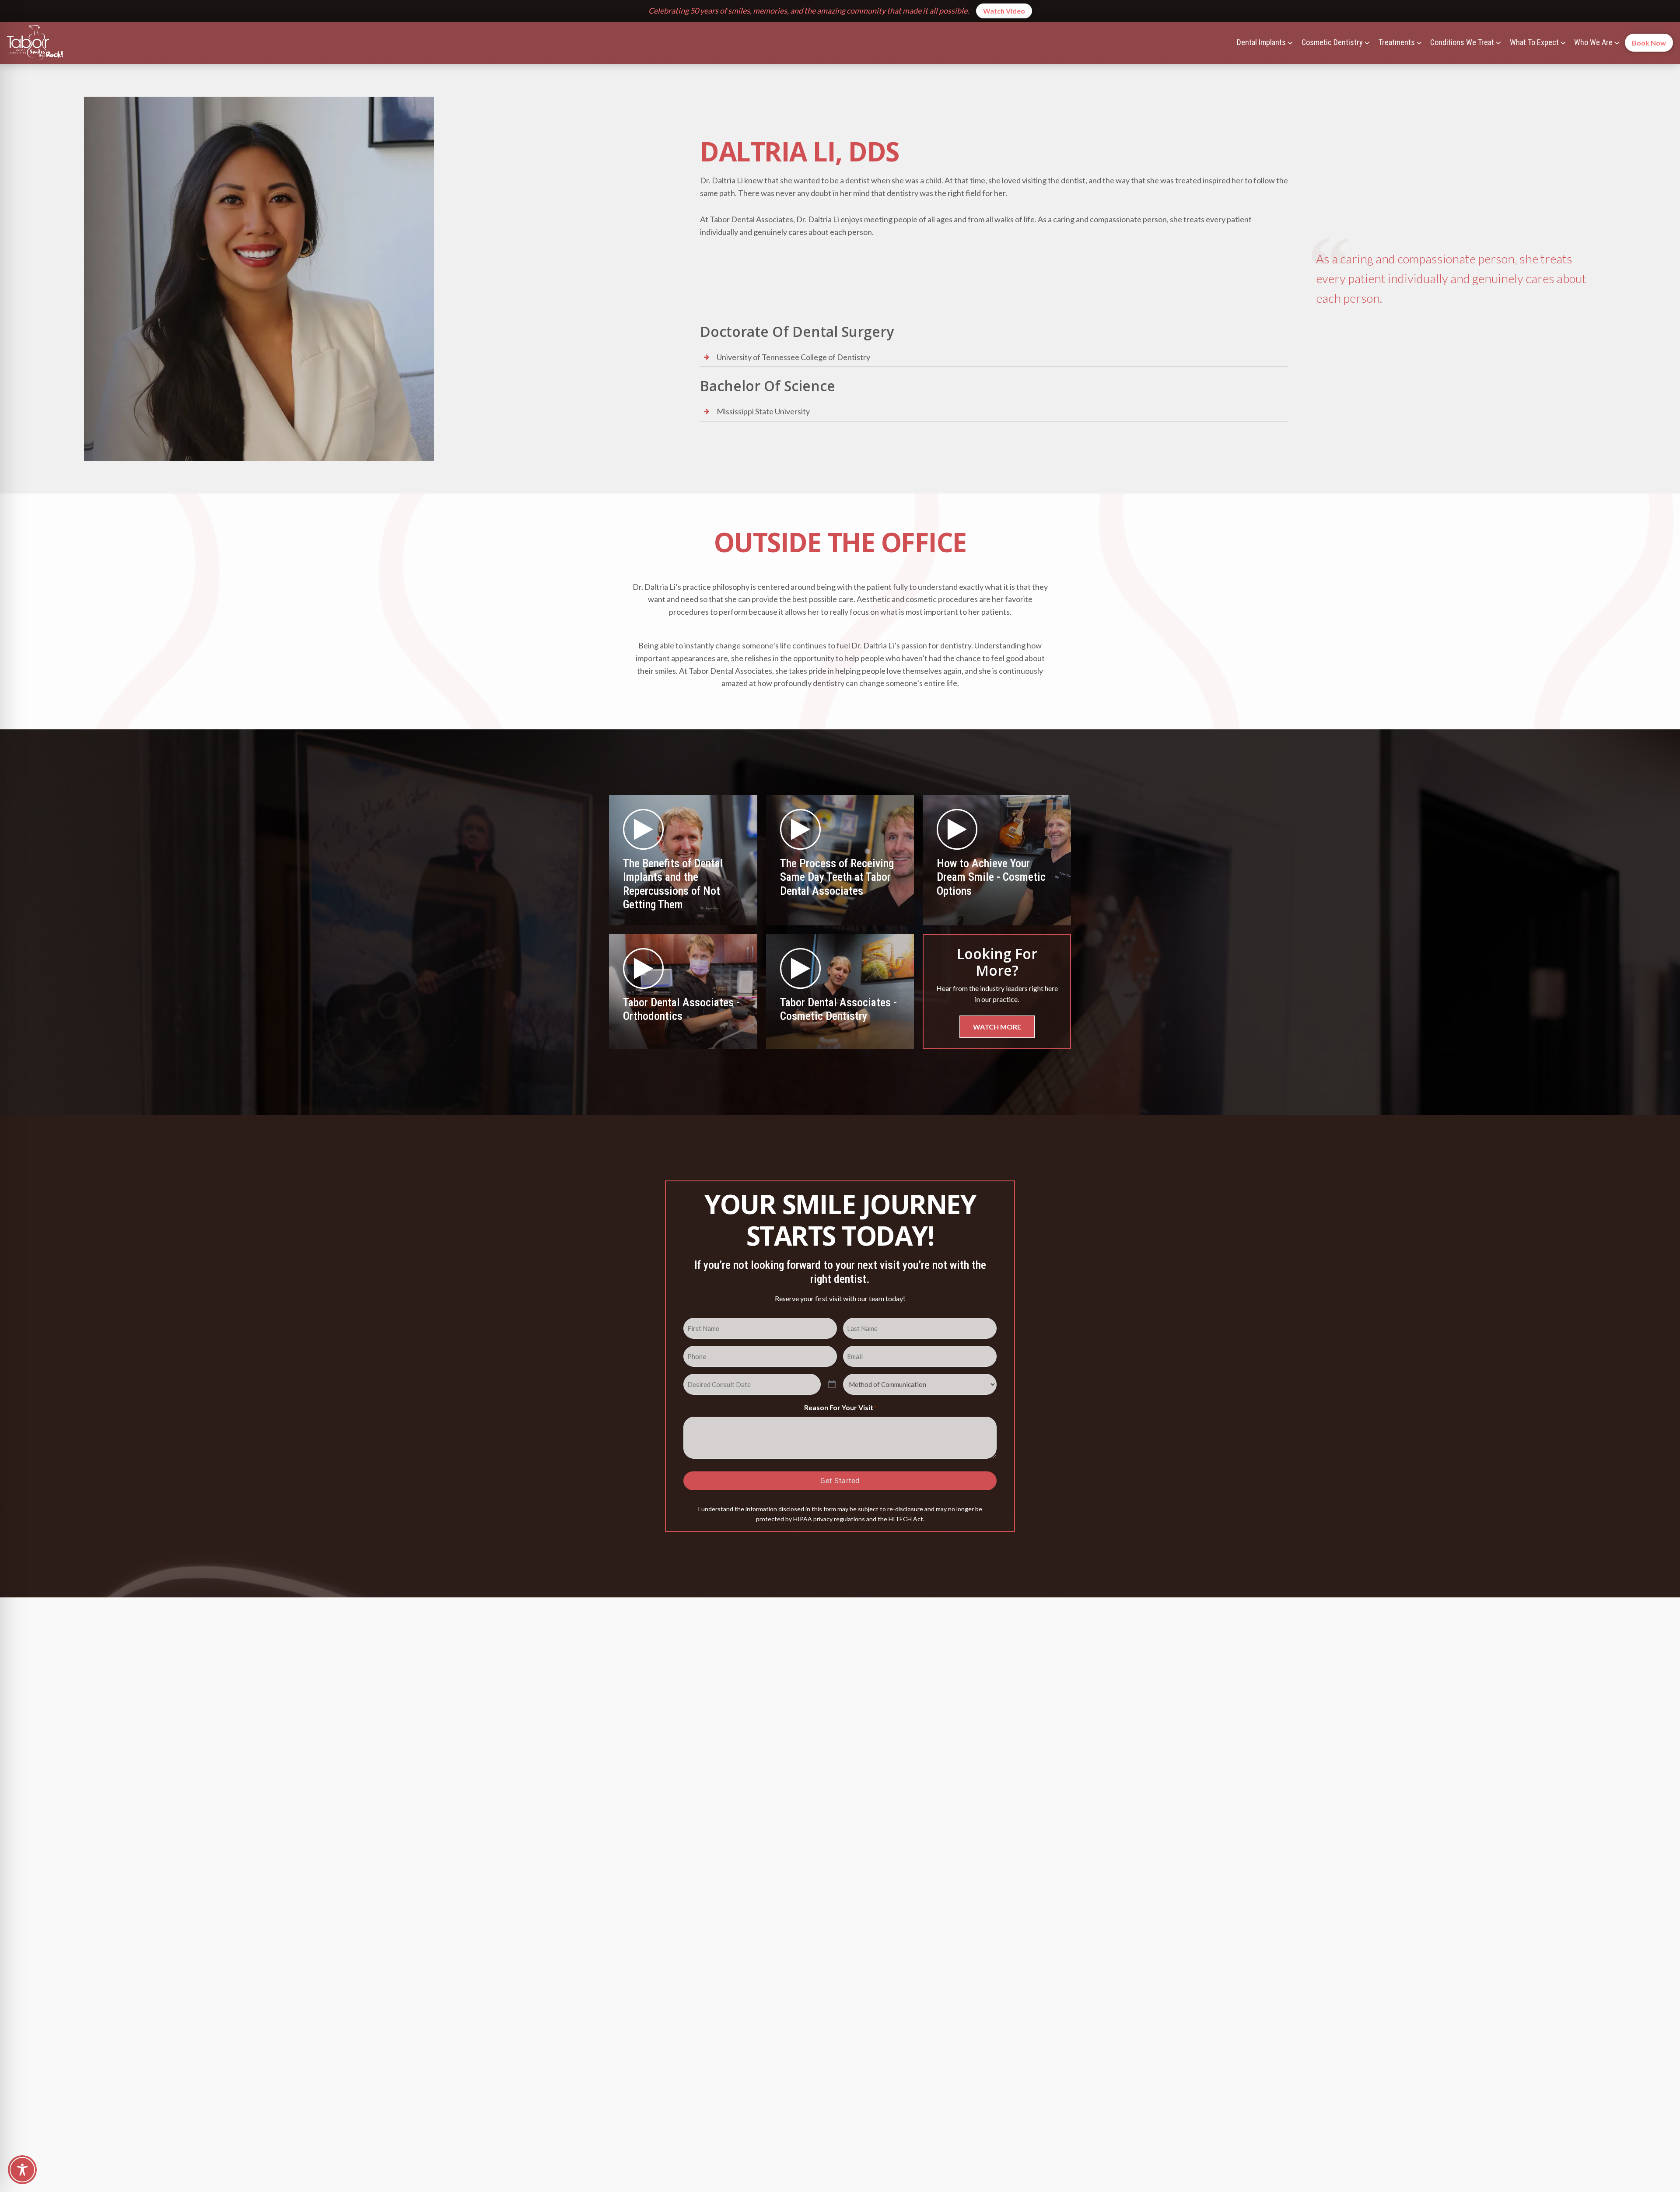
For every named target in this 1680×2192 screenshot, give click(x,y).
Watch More (997, 1027)
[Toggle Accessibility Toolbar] (22, 2170)
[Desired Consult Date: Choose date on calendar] (832, 1385)
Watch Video (1004, 11)
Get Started (840, 1481)
